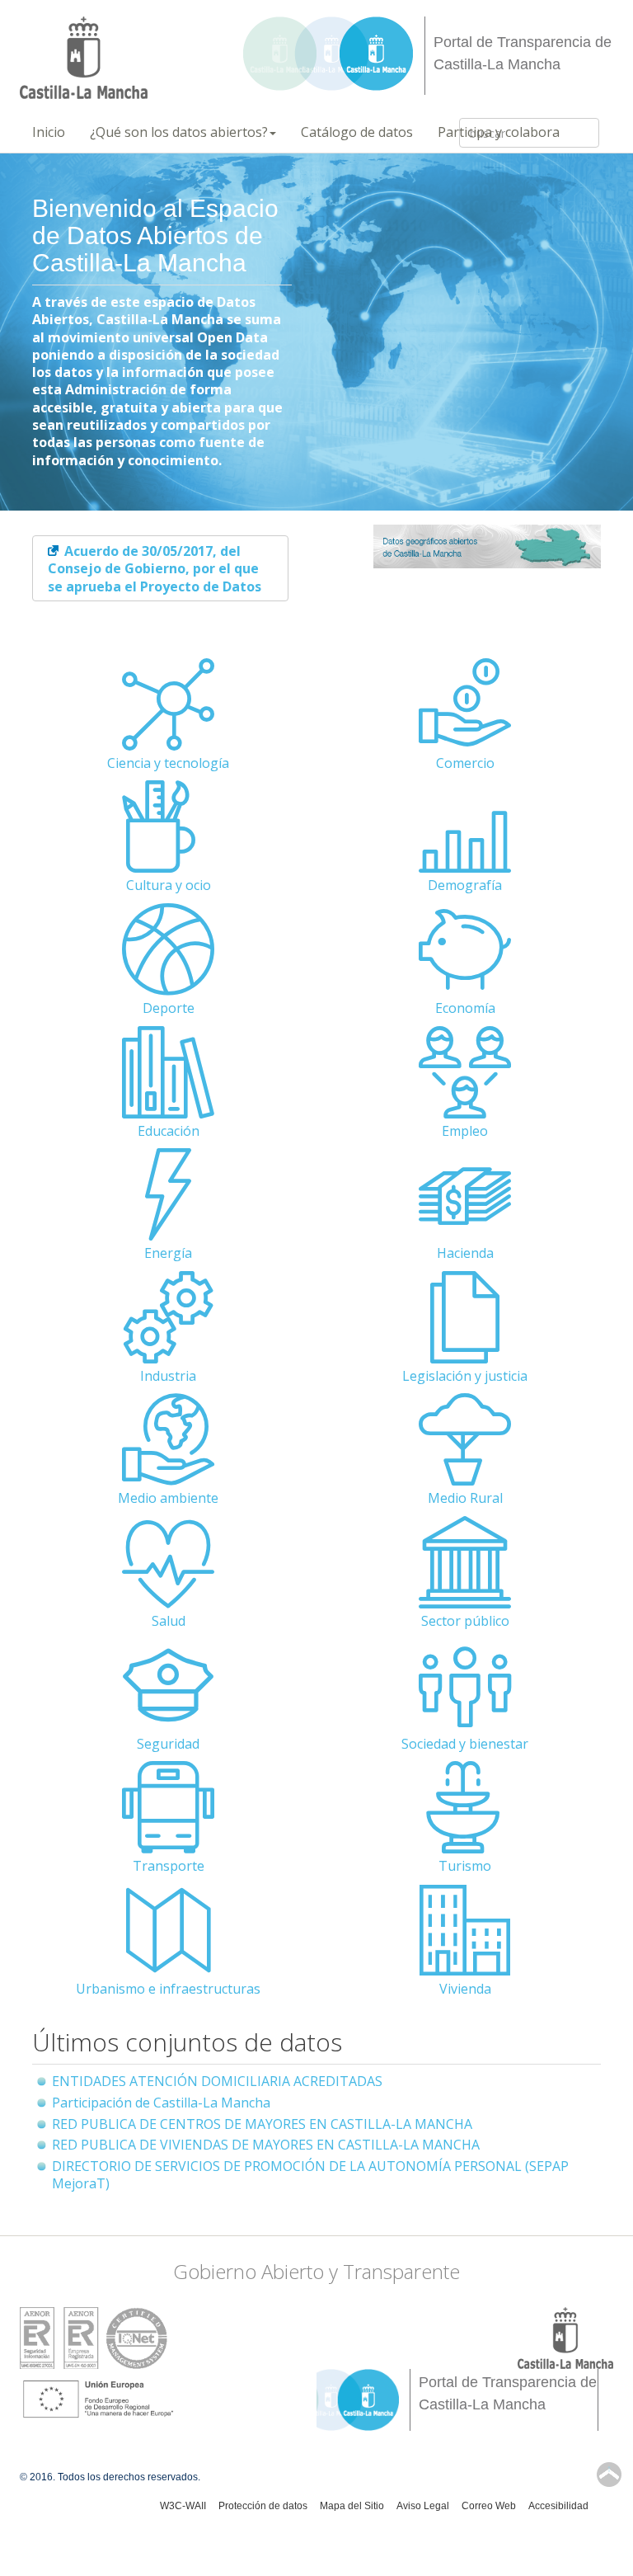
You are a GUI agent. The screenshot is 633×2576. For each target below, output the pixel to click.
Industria (168, 1376)
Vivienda (465, 1989)
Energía (168, 1253)
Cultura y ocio (169, 885)
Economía (465, 1008)
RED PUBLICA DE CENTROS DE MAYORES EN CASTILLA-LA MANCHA (262, 2124)
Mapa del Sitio (352, 2506)
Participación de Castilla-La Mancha (161, 2103)
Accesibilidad (558, 2506)
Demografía (465, 885)
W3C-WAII (183, 2506)
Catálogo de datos (357, 132)
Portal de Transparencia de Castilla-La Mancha (523, 53)
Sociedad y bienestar (465, 1744)
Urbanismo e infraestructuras (168, 1989)
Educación (169, 1131)
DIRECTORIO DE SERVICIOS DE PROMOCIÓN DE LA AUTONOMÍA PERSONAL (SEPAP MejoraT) (310, 2175)
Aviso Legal (423, 2506)
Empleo (465, 1131)
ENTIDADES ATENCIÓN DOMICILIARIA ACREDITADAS (217, 2081)
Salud (169, 1621)
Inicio (49, 132)
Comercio (465, 763)
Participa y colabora (499, 132)
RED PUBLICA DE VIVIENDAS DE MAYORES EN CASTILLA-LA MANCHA (266, 2145)
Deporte (169, 1008)
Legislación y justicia (465, 1376)
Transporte (169, 1866)
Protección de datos (263, 2506)
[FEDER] (98, 2399)
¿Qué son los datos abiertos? (179, 132)
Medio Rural (465, 1498)
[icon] (168, 739)
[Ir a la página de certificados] (94, 2337)
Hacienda (465, 1253)
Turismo (465, 1866)
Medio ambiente (168, 1498)
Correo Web (489, 2506)
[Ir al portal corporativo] (84, 58)
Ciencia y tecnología (168, 763)
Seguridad (168, 1744)
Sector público (465, 1621)
